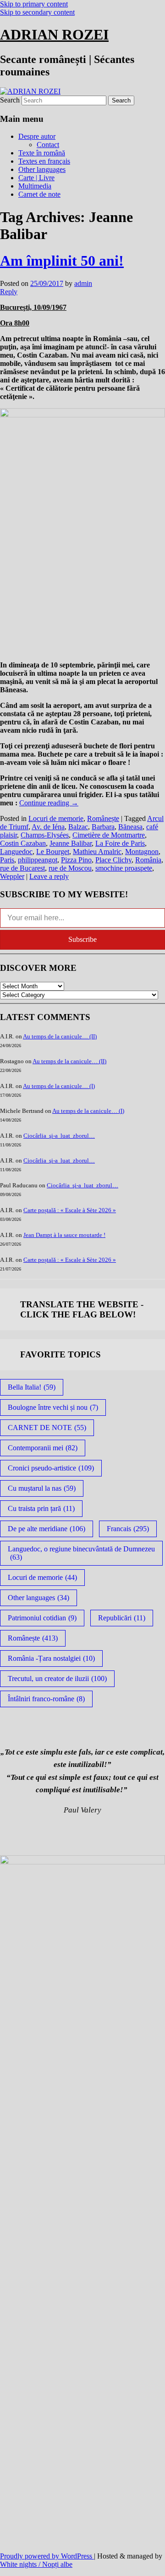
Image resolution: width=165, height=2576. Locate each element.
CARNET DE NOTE (47, 1428)
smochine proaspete (124, 868)
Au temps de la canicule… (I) (59, 1086)
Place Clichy (113, 860)
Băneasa (130, 827)
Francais (128, 1529)
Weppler (12, 876)
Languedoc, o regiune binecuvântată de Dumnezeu (81, 1553)
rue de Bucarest (22, 868)
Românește (103, 818)
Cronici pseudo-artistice (51, 1468)
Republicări (122, 1618)
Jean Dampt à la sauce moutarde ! (64, 1235)
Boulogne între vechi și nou (53, 1407)
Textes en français (44, 161)
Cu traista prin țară (41, 1508)
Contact (48, 145)
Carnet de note (39, 194)
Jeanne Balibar (71, 843)
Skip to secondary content (37, 12)
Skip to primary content (34, 4)
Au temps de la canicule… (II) (60, 1036)
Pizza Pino (76, 860)
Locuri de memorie (56, 818)
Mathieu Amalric (97, 852)
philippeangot (38, 860)
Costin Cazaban (23, 843)
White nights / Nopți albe (36, 2564)
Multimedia (35, 186)
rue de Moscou (70, 868)
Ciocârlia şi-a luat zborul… (59, 1136)
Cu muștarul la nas (42, 1488)
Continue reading (49, 803)
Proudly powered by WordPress (47, 2556)
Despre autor (37, 136)
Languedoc (16, 852)
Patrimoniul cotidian (42, 1618)
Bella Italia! (32, 1387)
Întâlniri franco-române (46, 1699)
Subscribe (82, 939)
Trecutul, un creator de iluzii (57, 1678)
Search (10, 100)
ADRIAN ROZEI (54, 34)
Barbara (103, 827)
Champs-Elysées (45, 835)
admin (83, 283)
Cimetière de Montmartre (109, 835)
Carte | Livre (36, 178)
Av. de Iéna (48, 827)
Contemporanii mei (43, 1448)
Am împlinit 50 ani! (62, 261)
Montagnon (142, 852)
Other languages (42, 169)
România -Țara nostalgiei (51, 1658)
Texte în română (42, 153)
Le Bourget (53, 852)
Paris (7, 860)
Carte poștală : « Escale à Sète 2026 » (70, 1210)
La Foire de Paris (120, 843)
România (148, 860)
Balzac (78, 827)
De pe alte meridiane (47, 1529)
